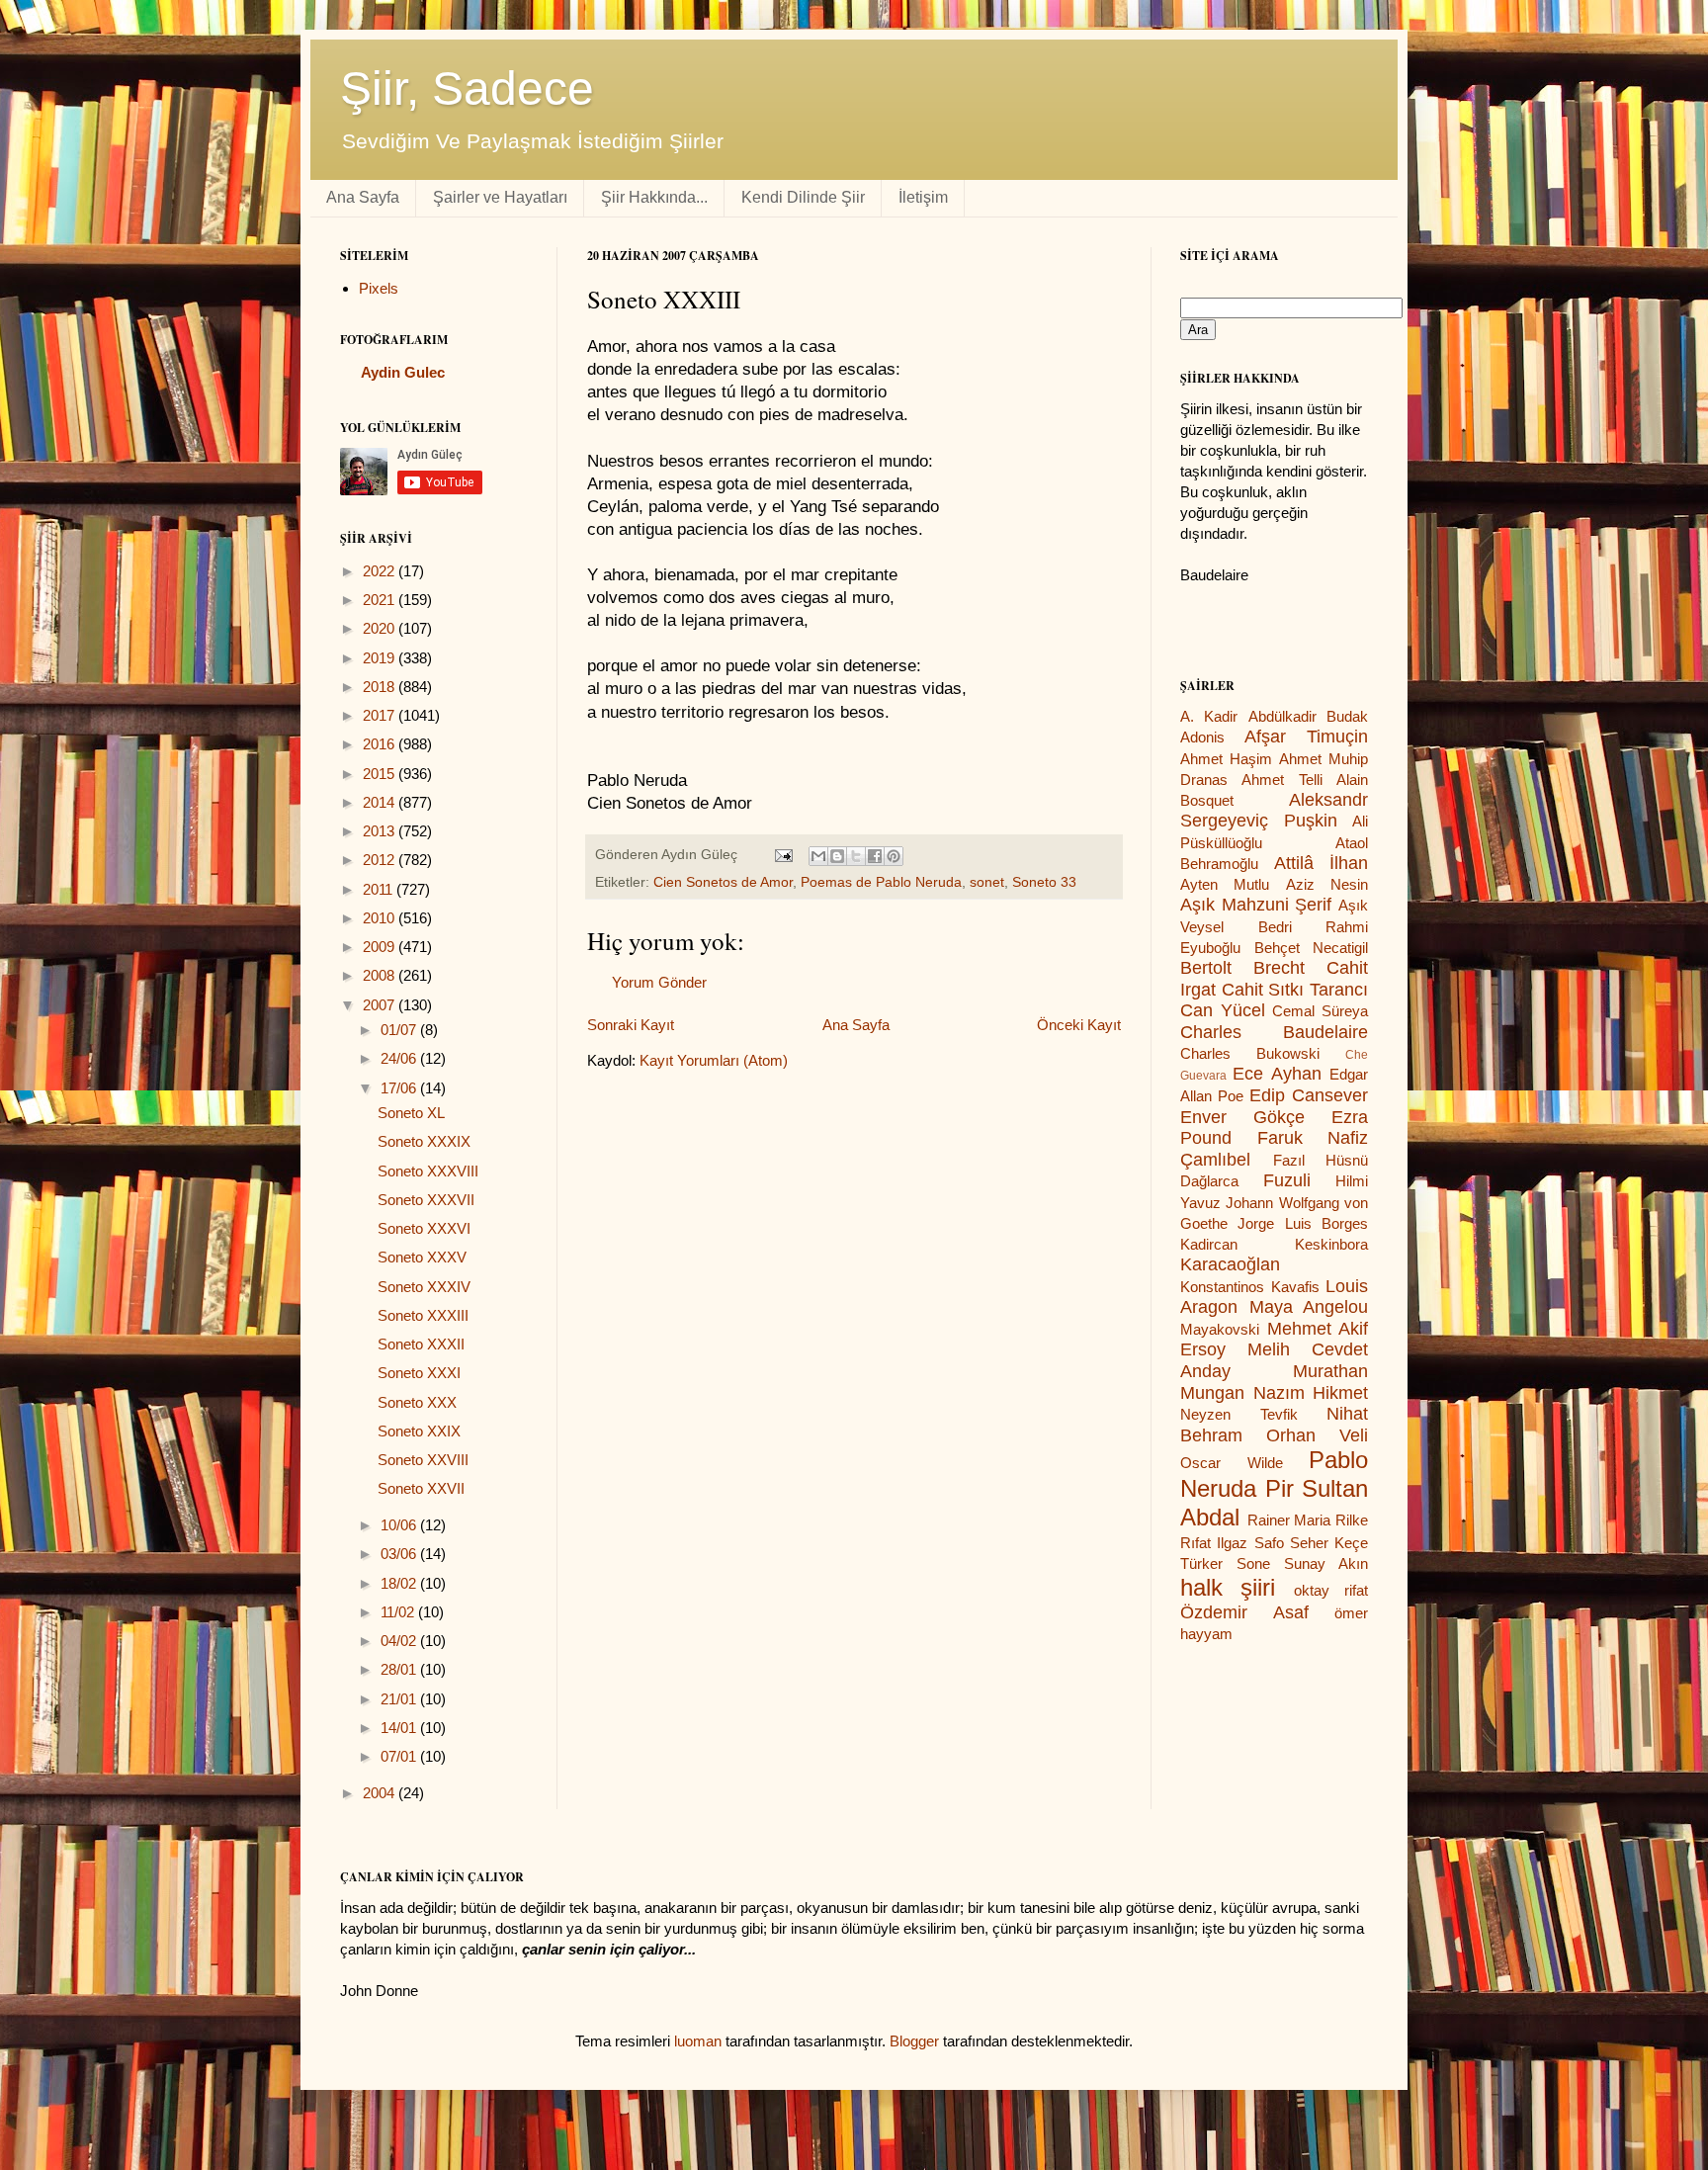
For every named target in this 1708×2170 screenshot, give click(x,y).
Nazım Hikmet (1311, 1393)
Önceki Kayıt (1079, 1025)
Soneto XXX (417, 1402)
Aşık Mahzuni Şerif (1256, 905)
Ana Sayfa (363, 197)
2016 (381, 744)
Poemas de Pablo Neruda (881, 882)
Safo (1269, 1543)
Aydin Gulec (403, 372)
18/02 (400, 1583)
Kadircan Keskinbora (1274, 1244)
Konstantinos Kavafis (1250, 1287)
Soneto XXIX (419, 1431)
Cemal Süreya (1320, 1011)
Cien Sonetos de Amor (723, 882)
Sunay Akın (1326, 1563)
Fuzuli (1287, 1180)
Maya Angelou (1309, 1307)
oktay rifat (1331, 1590)
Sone (1253, 1563)
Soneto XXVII (421, 1488)
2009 (381, 947)
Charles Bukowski (1250, 1053)
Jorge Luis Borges (1303, 1223)
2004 (381, 1793)
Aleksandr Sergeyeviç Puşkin (1274, 811)
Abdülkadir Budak (1308, 716)
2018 (381, 687)
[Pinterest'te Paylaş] (894, 856)
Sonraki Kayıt (631, 1025)
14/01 (400, 1728)
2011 (380, 889)
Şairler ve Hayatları (500, 197)
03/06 (400, 1554)
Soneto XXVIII (423, 1460)
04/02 (400, 1641)
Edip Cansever (1309, 1095)
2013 (381, 831)
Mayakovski (1220, 1329)
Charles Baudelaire (1274, 1032)
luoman (698, 2041)
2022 (381, 571)
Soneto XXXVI (424, 1228)
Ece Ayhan (1277, 1074)
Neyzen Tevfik (1239, 1414)
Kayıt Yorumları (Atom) (714, 1060)
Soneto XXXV (422, 1257)
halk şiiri (1228, 1587)
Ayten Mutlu (1225, 884)
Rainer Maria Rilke (1308, 1520)
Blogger (914, 2041)
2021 (381, 600)
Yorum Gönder (659, 982)
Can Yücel (1223, 1010)
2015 (381, 774)
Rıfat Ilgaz (1214, 1543)
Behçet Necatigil (1312, 948)
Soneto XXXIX (424, 1141)
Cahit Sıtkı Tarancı (1295, 990)
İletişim (923, 197)
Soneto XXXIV (424, 1287)
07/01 (400, 1756)
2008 (381, 975)
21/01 (400, 1699)
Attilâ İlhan (1322, 863)
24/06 (400, 1058)
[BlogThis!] (837, 856)
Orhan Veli (1317, 1435)
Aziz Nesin (1327, 884)
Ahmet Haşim (1226, 759)
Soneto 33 (1044, 882)
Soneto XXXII (421, 1344)
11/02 (399, 1612)
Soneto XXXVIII (428, 1171)
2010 (381, 918)
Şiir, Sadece (467, 88)
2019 (381, 658)
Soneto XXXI (419, 1373)
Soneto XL (411, 1113)
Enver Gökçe (1242, 1117)
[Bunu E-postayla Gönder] (818, 856)
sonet (987, 882)
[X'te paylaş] (856, 856)
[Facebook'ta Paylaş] (875, 856)
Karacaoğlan (1230, 1264)
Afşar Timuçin (1306, 737)
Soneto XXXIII (423, 1315)
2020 (381, 628)
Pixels (379, 288)
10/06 (400, 1525)
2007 (381, 1005)
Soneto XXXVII (426, 1200)
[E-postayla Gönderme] (782, 855)
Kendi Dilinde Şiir (803, 197)
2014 (381, 802)
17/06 (400, 1088)
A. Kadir (1209, 716)
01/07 (400, 1030)
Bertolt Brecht (1242, 968)
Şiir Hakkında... (654, 197)
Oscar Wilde (1232, 1463)
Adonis (1202, 737)
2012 (381, 860)
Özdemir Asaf (1244, 1612)
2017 (381, 715)
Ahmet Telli (1281, 780)
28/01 (400, 1669)
